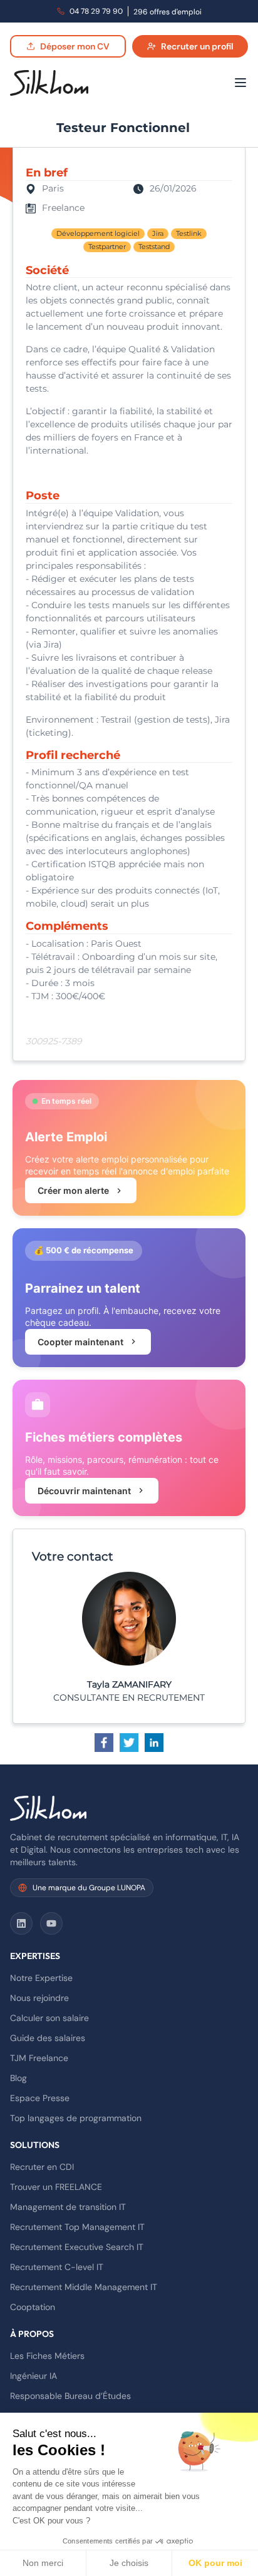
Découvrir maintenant (84, 1491)
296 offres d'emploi (168, 12)
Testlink (189, 233)
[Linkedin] (21, 1923)
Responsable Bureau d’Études (70, 2396)
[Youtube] (51, 1923)
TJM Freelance (39, 2058)
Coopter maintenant (80, 1342)
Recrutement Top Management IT (77, 2227)
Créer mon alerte (73, 1190)
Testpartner (107, 247)
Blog (18, 2078)
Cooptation (33, 2307)
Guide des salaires (48, 2038)
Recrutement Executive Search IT (77, 2247)
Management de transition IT (68, 2207)
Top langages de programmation (76, 2118)
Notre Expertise (41, 1978)
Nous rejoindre (39, 1998)
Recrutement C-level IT (57, 2267)
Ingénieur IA (34, 2376)
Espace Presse (40, 2098)
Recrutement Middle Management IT (84, 2287)
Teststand (154, 247)
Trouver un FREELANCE (56, 2187)
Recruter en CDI (42, 2167)
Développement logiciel (98, 233)
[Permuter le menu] (240, 83)
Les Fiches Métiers (47, 2356)
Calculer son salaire (49, 2018)
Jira (158, 233)
